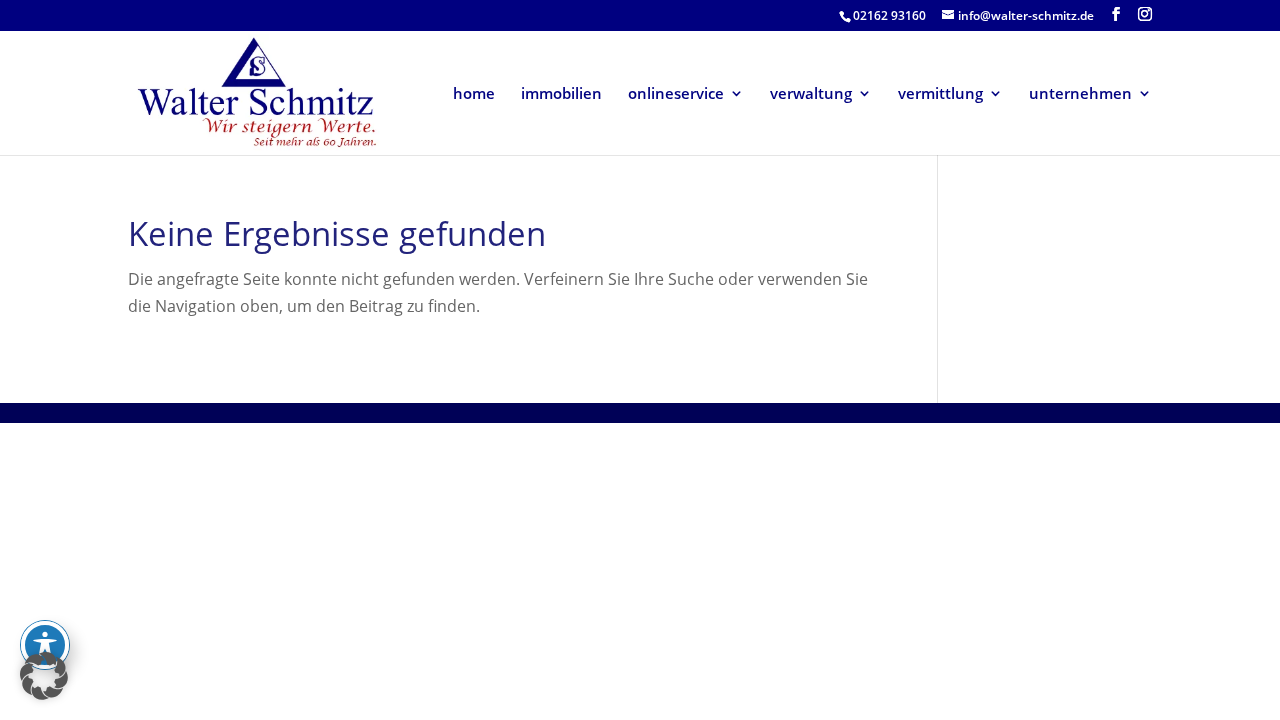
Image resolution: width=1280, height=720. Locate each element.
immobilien (561, 94)
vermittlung (940, 94)
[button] (44, 676)
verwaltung (811, 94)
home (474, 94)
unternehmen (1080, 94)
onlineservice (676, 94)
